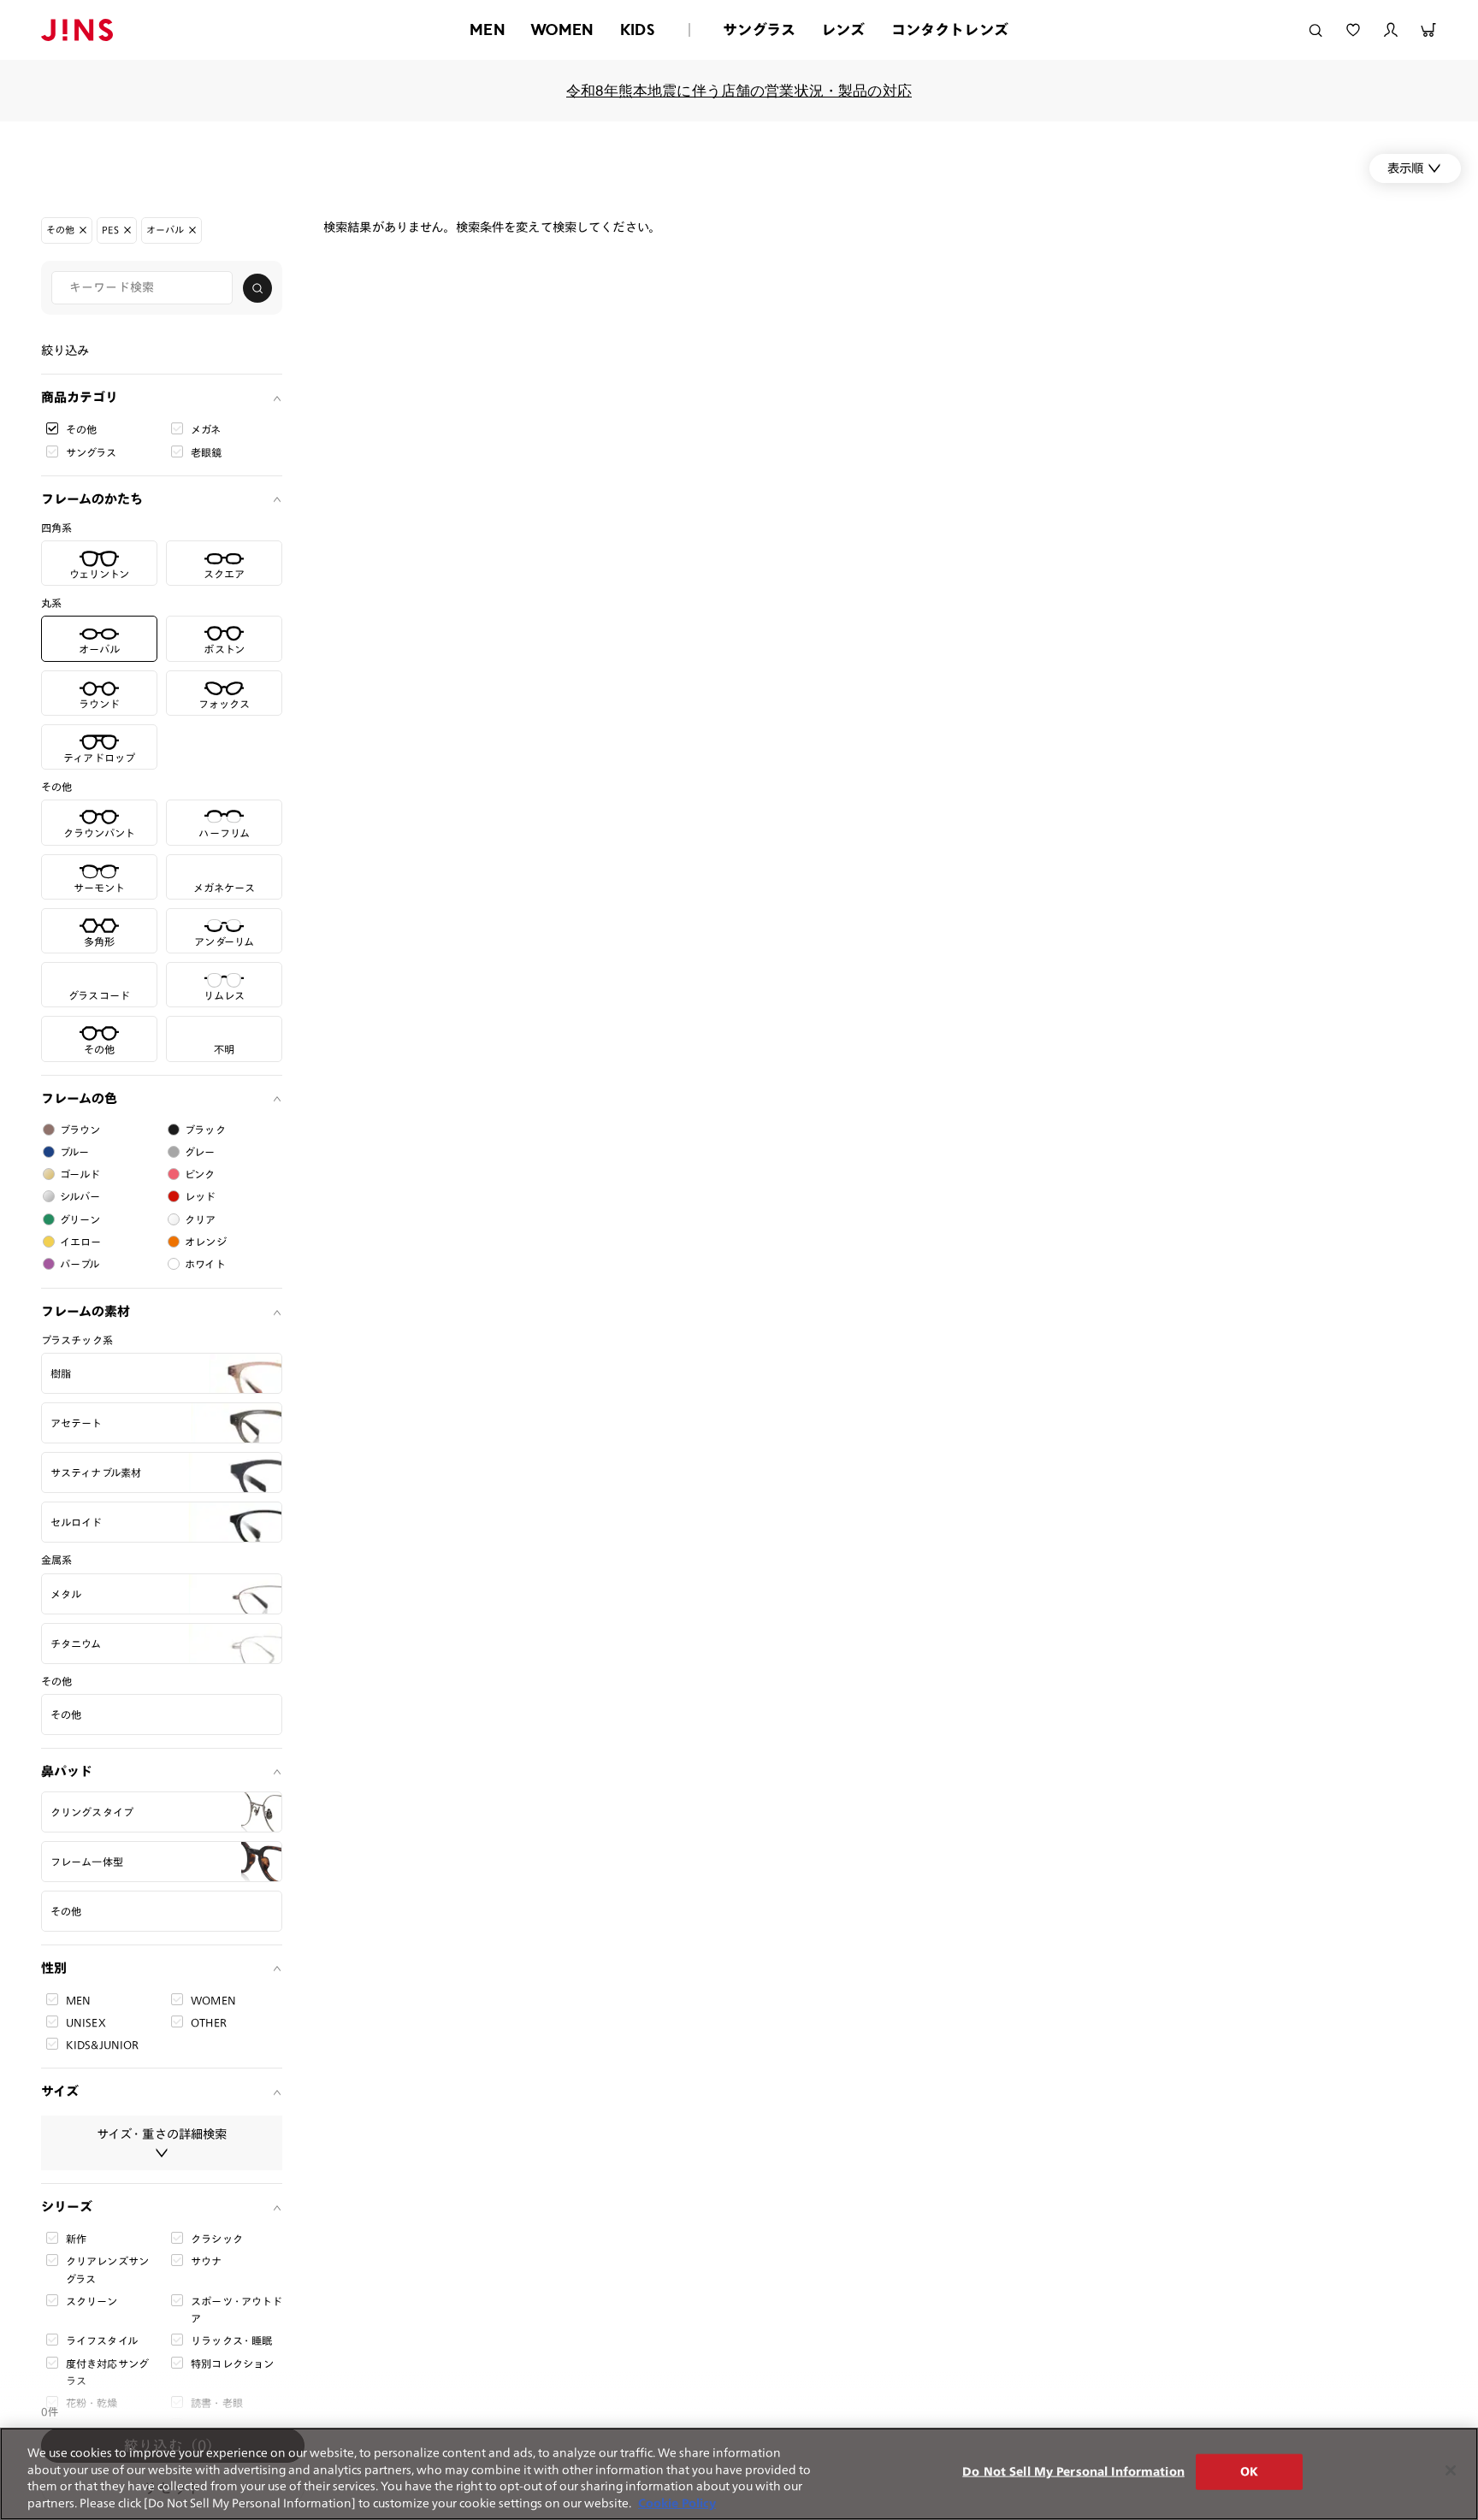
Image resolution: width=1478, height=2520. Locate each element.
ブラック (205, 1130)
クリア (200, 1219)
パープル (80, 1264)
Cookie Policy (677, 2502)
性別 (54, 1968)
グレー (200, 1152)
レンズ (843, 30)
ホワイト (205, 1264)
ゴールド (80, 1174)
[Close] (1451, 2470)
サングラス (759, 30)
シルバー (80, 1196)
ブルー (74, 1152)
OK (1249, 2472)
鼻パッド (67, 1771)
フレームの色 (79, 1098)
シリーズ (67, 2207)
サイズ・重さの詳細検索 (162, 2134)
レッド (200, 1196)
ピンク (200, 1174)
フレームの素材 (86, 1311)
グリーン (80, 1219)
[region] (739, 2474)
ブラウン (80, 1130)
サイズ (60, 2091)
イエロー (81, 1242)
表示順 (1405, 168)
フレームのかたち (92, 499)
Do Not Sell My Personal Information (1073, 2472)
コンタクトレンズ (950, 30)
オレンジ (206, 1242)
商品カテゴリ (80, 397)
